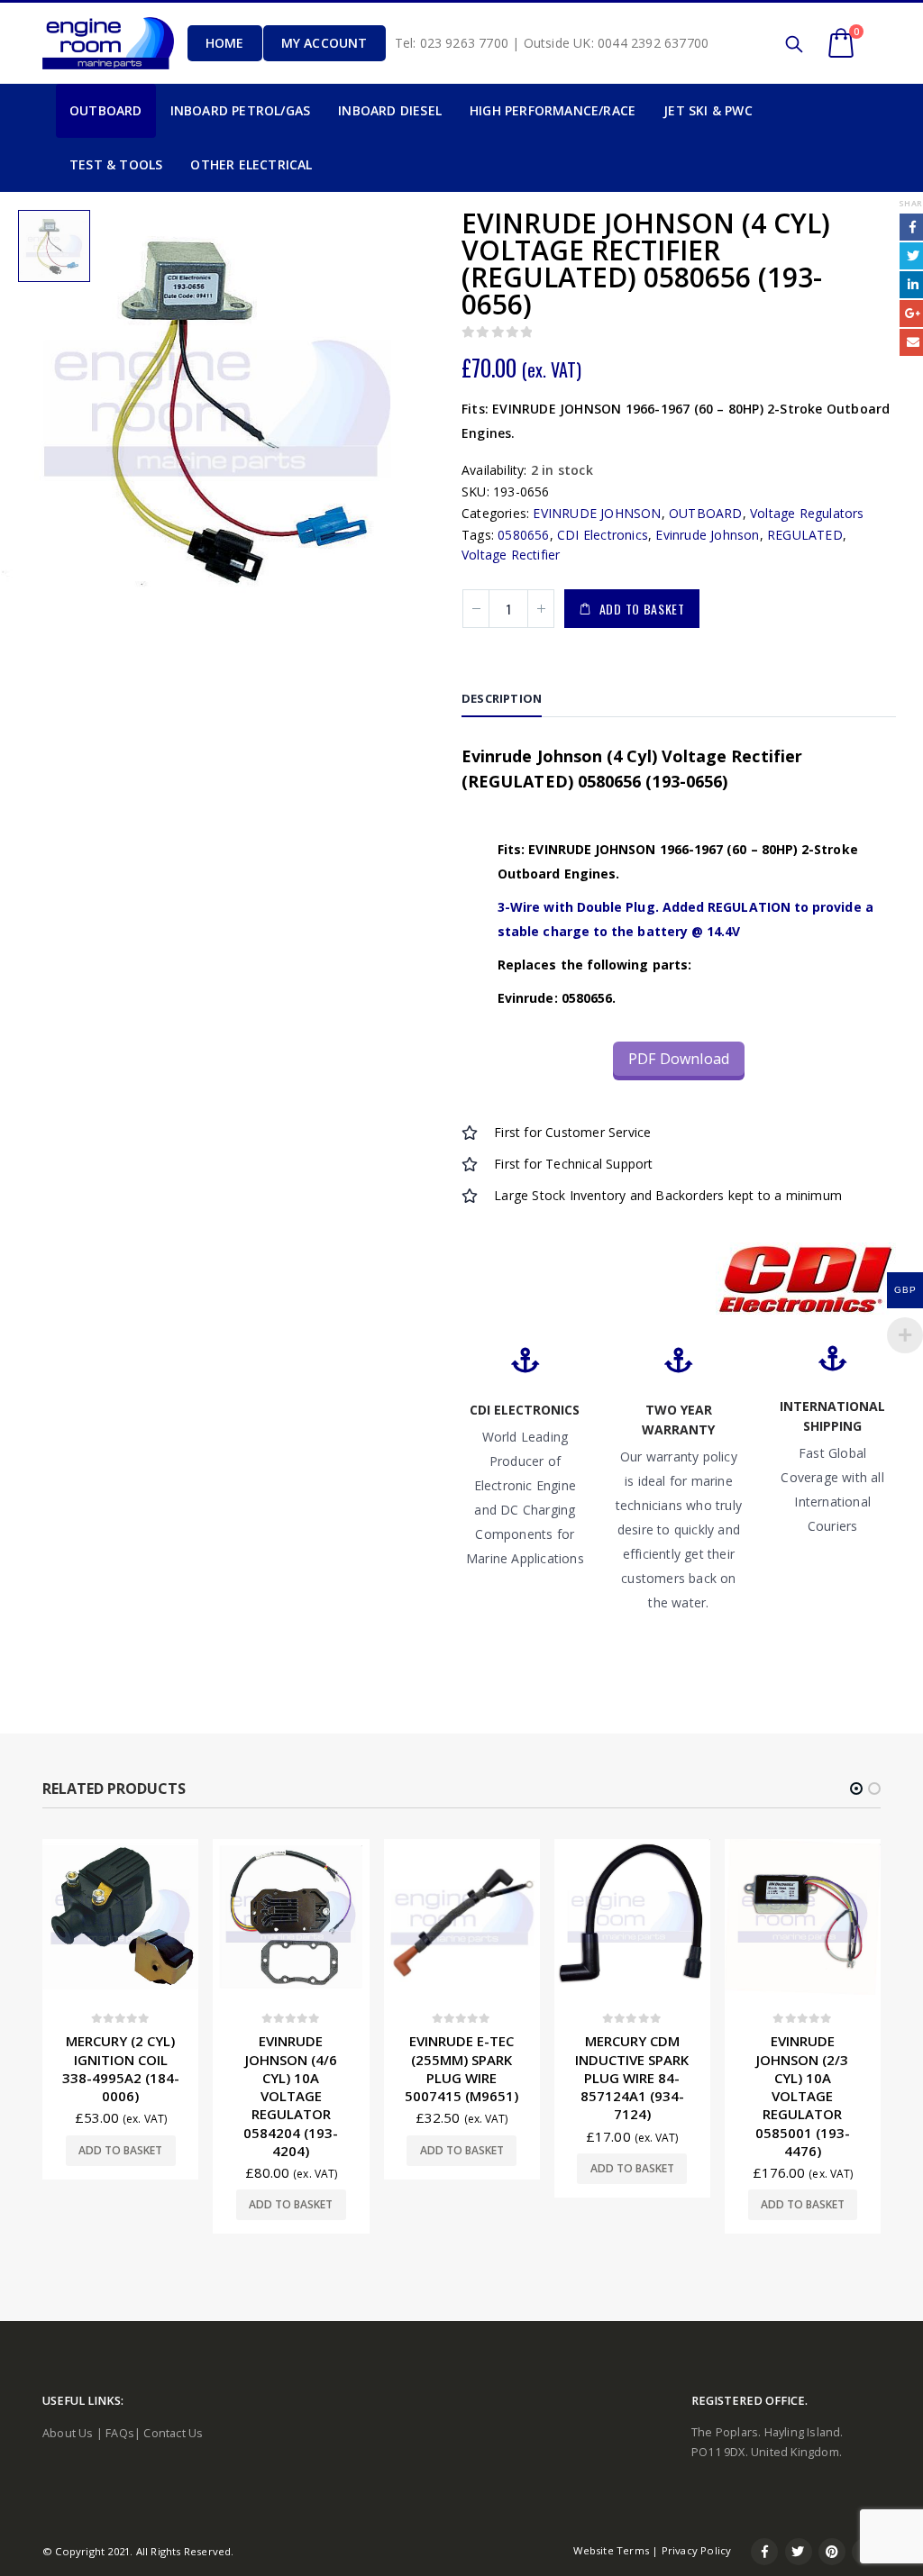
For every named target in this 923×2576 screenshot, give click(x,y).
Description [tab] (502, 698)
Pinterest (832, 2552)
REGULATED (805, 535)
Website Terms (611, 2550)
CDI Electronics (603, 535)
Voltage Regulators (807, 513)
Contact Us (173, 2433)
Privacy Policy (697, 2550)
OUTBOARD (706, 513)
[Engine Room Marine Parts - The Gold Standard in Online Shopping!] (108, 43)
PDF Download (679, 1059)
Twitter (799, 2552)
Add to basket (642, 609)
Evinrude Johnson (707, 535)
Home (225, 43)
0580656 (523, 535)
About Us (68, 2433)
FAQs (120, 2433)
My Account (324, 43)
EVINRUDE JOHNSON (597, 513)
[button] (856, 1789)
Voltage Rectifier (511, 555)
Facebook (764, 2552)
